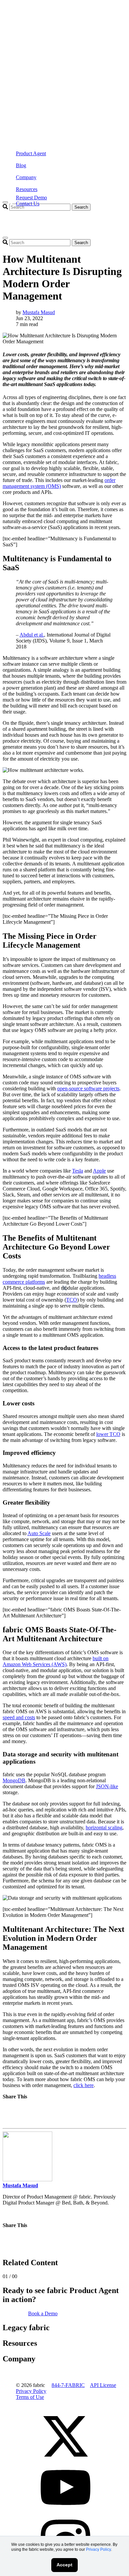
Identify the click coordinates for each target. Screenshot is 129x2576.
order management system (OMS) (59, 483)
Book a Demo (43, 2313)
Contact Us (28, 203)
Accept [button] (64, 2565)
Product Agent (31, 153)
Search (81, 207)
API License (103, 2385)
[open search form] (5, 238)
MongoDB (14, 1780)
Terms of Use (30, 2397)
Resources (27, 189)
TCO (72, 1300)
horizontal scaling (104, 1828)
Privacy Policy (98, 2549)
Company (26, 177)
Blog (21, 165)
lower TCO (108, 1434)
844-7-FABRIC (68, 2385)
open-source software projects (88, 1088)
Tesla (78, 1171)
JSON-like (107, 1786)
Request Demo (31, 198)
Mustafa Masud (39, 312)
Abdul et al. (32, 635)
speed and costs (19, 1717)
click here (84, 2085)
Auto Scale (39, 1533)
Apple (99, 1171)
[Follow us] (65, 2459)
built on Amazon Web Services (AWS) (56, 1661)
